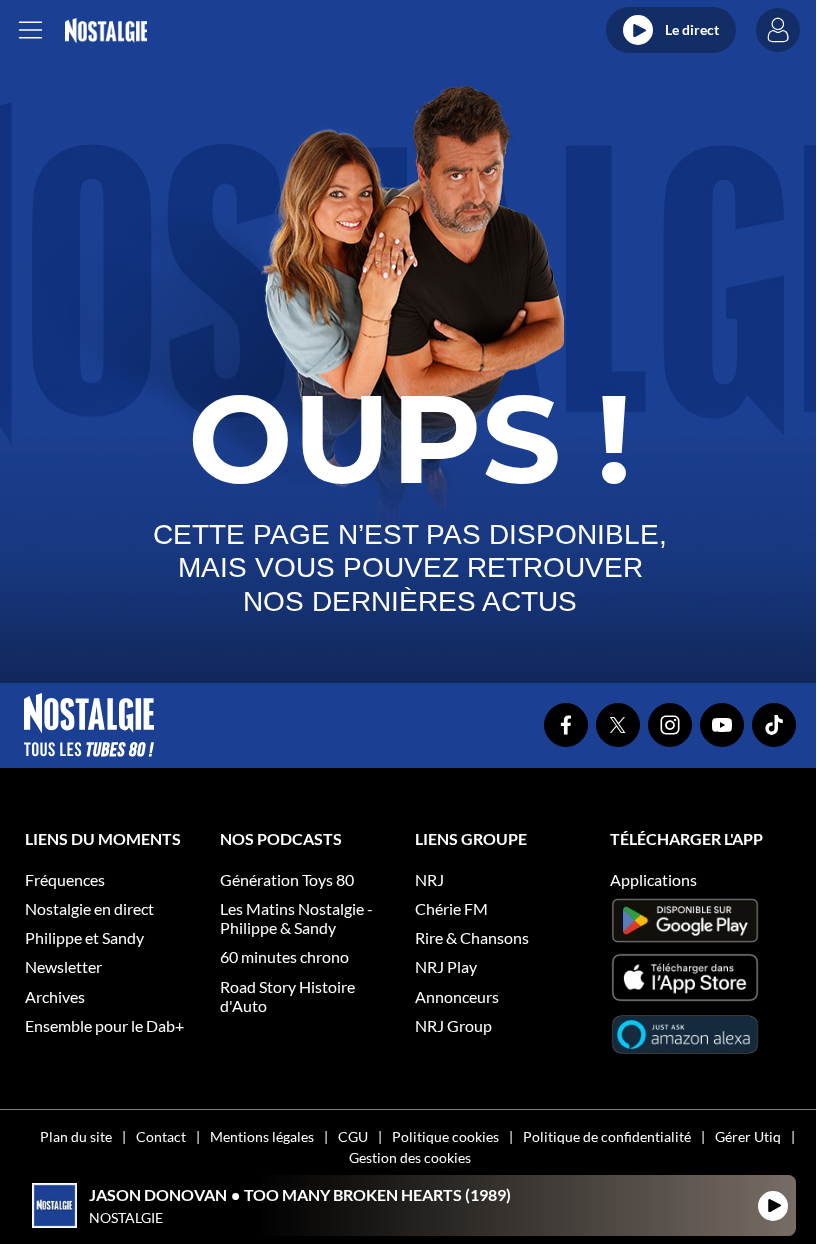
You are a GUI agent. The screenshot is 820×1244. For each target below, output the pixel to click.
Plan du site (76, 1136)
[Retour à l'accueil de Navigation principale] (105, 30)
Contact (161, 1136)
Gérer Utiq (748, 1136)
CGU (353, 1136)
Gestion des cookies (410, 1157)
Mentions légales (262, 1136)
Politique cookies (445, 1136)
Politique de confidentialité (607, 1136)
